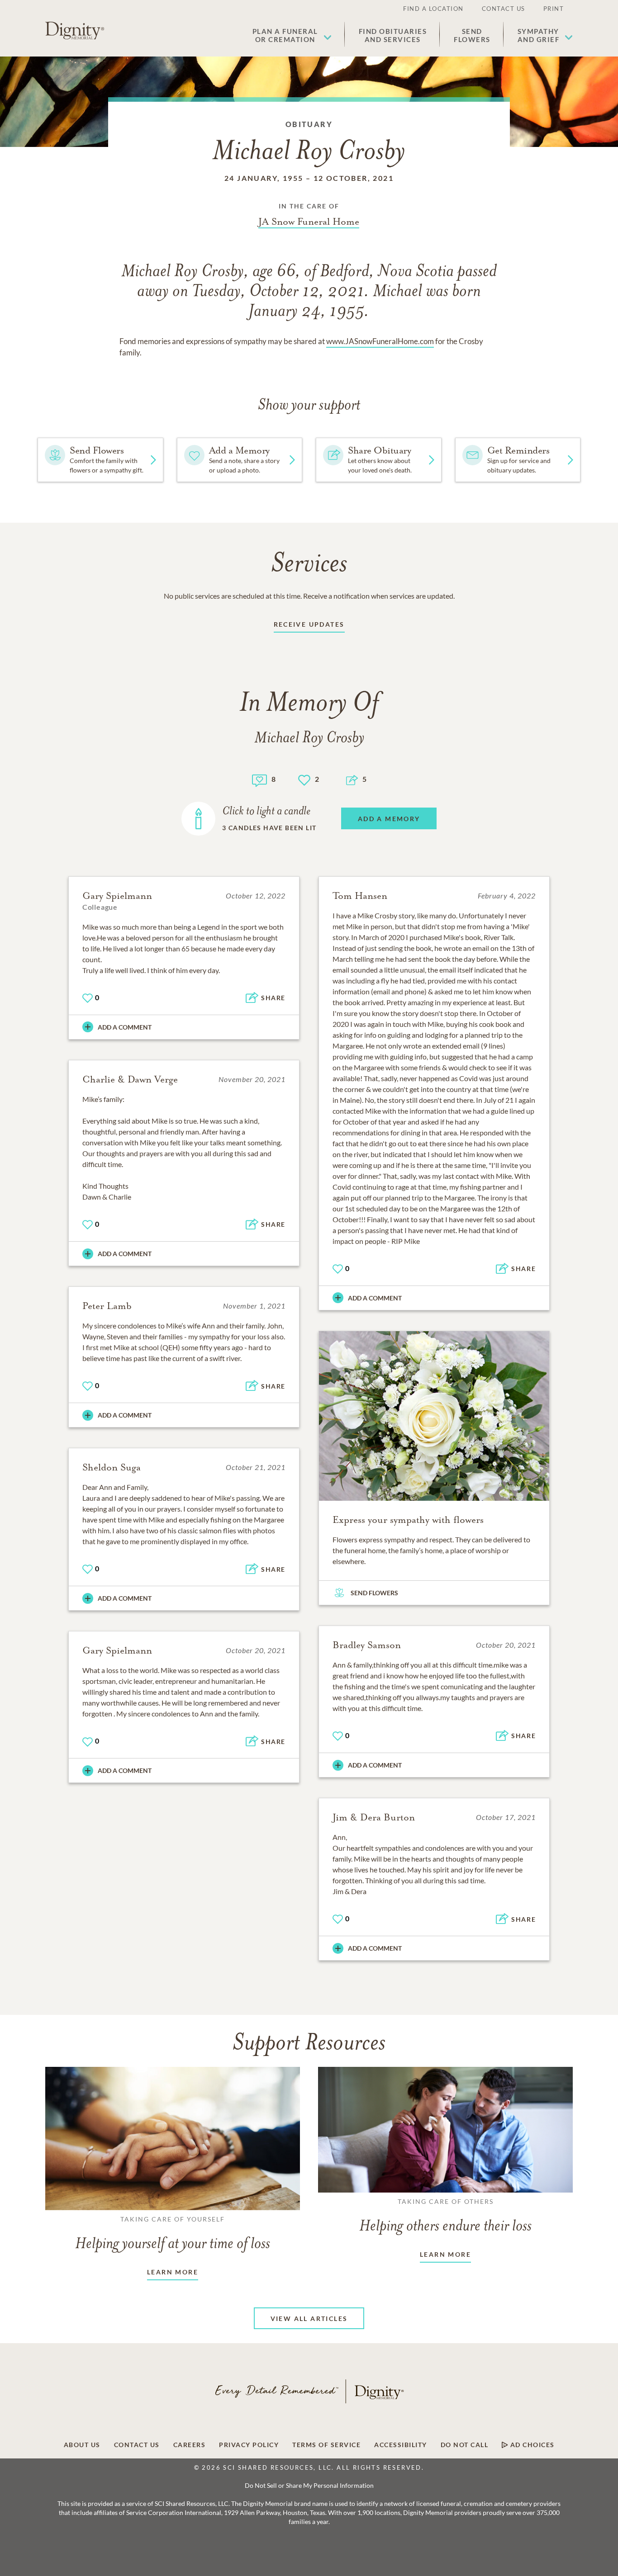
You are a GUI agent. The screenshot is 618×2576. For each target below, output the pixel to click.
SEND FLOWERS (374, 1593)
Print (554, 9)
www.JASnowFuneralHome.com (380, 341)
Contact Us (504, 9)
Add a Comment (125, 1027)
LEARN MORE (173, 2272)
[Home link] (75, 31)
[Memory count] (259, 779)
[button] (292, 35)
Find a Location (433, 9)
